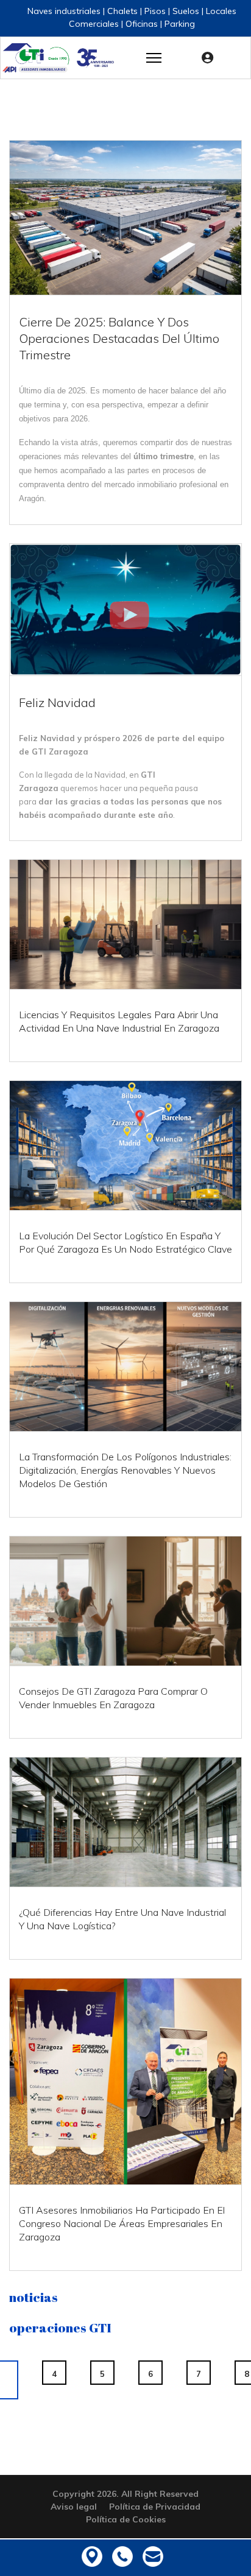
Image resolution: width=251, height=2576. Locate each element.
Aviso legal (74, 2507)
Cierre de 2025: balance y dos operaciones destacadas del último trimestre (119, 338)
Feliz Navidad (57, 702)
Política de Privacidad (155, 2507)
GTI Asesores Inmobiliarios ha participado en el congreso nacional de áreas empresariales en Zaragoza (122, 2223)
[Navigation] (154, 58)
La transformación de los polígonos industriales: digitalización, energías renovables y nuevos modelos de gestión (125, 1470)
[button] (210, 58)
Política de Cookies (126, 2519)
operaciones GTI (60, 2328)
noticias (34, 2297)
